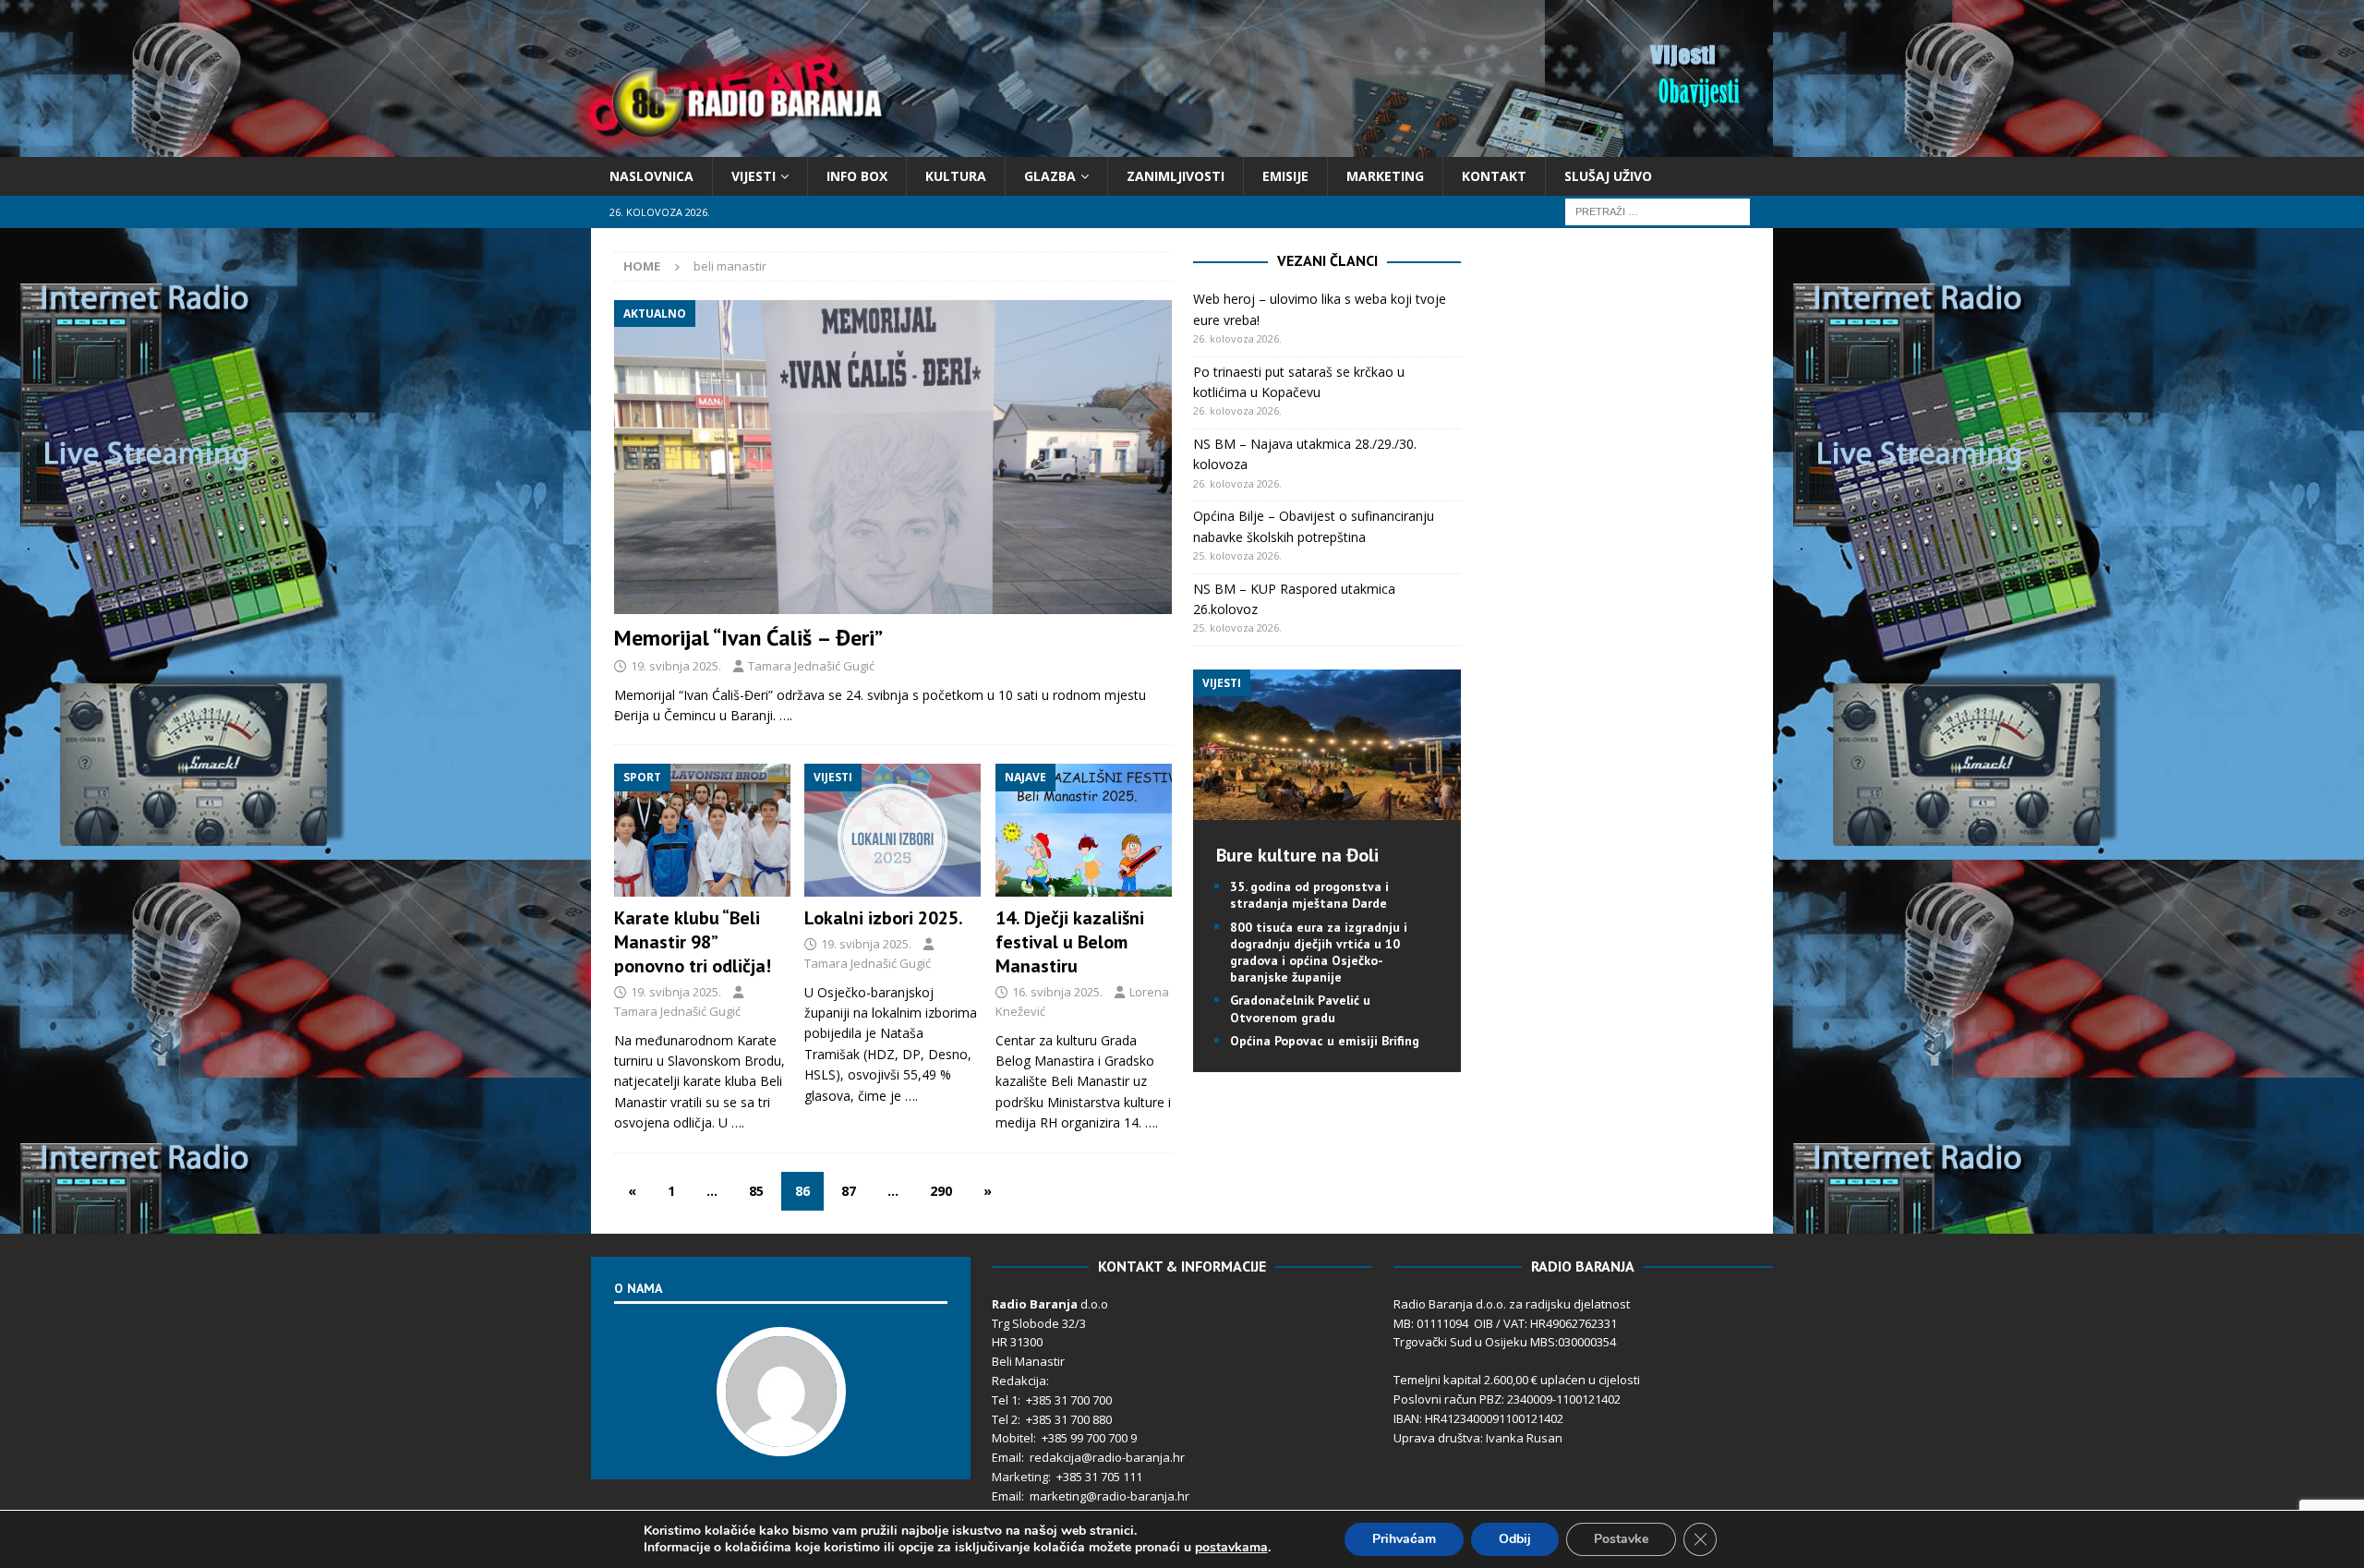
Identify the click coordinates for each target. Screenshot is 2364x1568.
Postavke (1621, 1539)
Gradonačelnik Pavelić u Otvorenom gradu (1300, 1008)
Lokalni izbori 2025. (884, 918)
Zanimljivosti (1176, 176)
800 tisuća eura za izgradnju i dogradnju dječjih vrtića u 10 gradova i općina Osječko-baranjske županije (1319, 953)
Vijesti (754, 176)
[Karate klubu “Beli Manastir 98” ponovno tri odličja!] (702, 830)
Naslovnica (651, 176)
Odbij (1515, 1539)
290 (941, 1191)
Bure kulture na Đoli (1297, 855)
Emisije (1285, 176)
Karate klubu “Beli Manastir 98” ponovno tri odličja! (693, 942)
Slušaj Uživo (1608, 176)
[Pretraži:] (1658, 211)
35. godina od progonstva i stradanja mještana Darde (1309, 895)
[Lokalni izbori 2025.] (893, 830)
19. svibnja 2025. (676, 666)
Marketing (1385, 176)
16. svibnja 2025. (1057, 992)
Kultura (956, 176)
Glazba (1050, 176)
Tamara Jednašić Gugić (811, 666)
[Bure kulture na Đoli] (1327, 809)
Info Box (857, 176)
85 (756, 1191)
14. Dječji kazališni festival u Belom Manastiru (1070, 942)
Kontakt (1494, 176)
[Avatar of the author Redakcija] (781, 1437)
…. (786, 715)
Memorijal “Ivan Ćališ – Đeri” (748, 638)
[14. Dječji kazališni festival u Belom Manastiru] (1084, 830)
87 (849, 1191)
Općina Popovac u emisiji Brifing (1325, 1041)
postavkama (1231, 1548)
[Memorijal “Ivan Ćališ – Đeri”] (893, 457)
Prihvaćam (1404, 1539)
